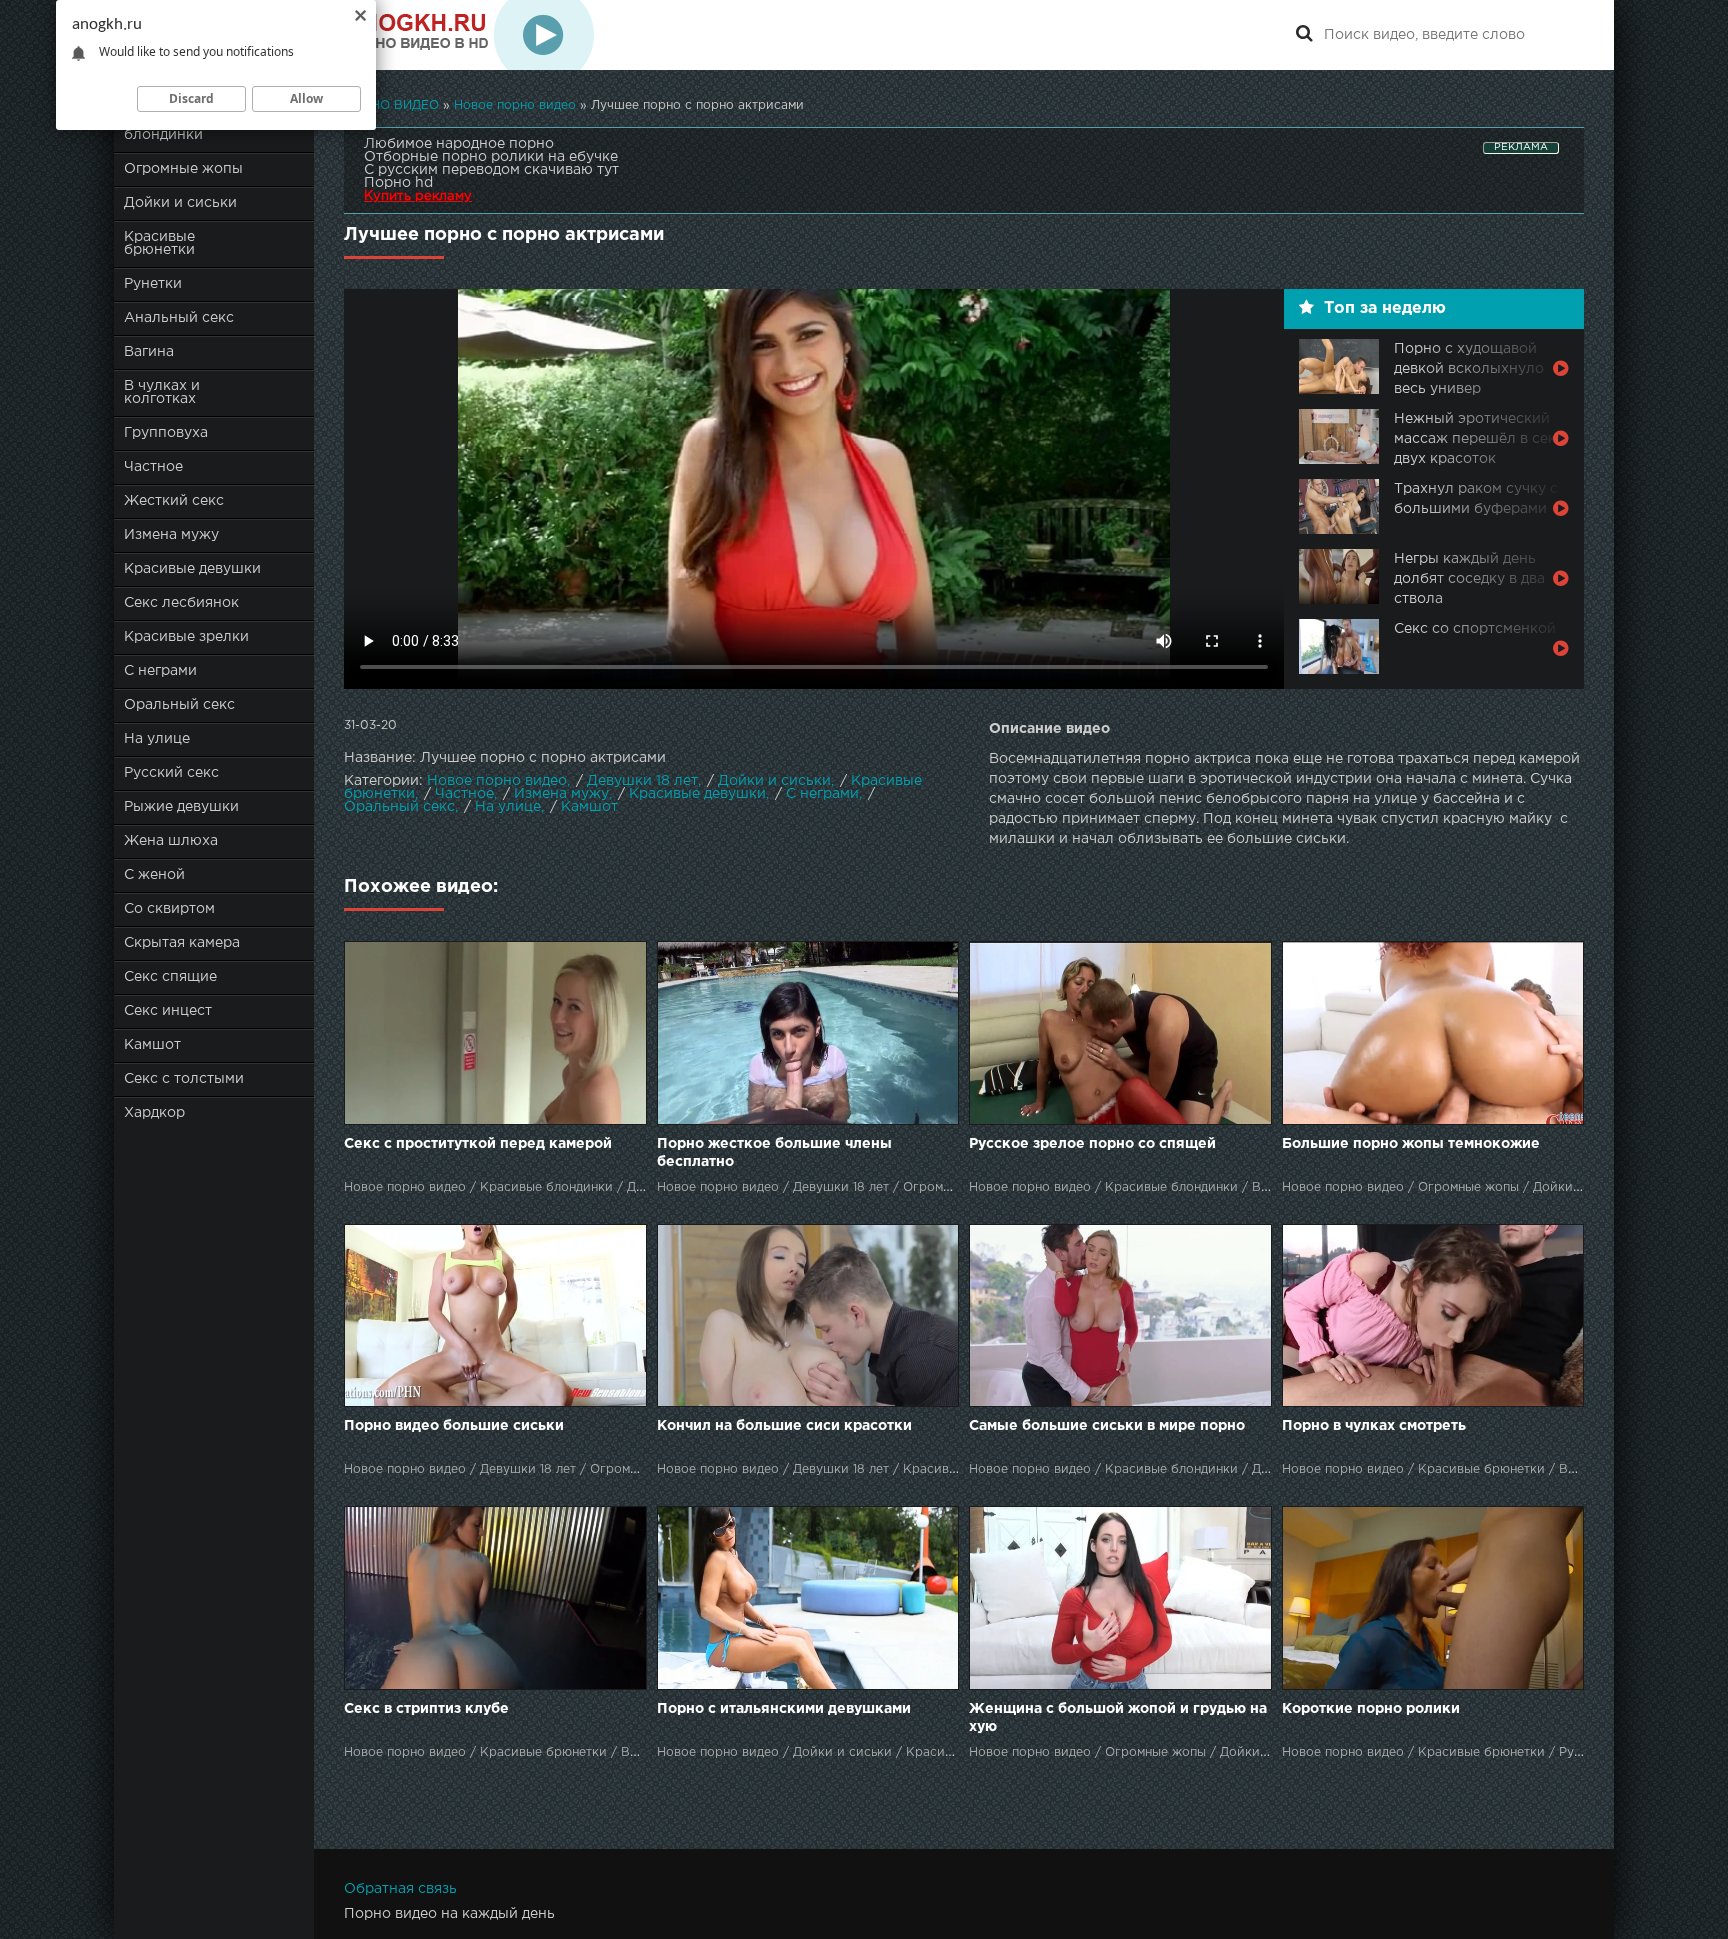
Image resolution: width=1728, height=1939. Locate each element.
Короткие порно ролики (1371, 1709)
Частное (153, 467)
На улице (157, 739)
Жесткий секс (174, 501)
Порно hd (398, 183)
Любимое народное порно (459, 144)
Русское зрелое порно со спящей (1092, 1144)
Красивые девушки (192, 569)
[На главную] (469, 35)
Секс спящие (170, 977)
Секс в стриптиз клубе (426, 1709)
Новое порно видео (497, 781)
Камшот (152, 1045)
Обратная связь (400, 1889)
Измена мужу (171, 535)
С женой (154, 875)
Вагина (149, 352)
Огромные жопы (183, 169)
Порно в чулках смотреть (1374, 1426)
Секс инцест (168, 1011)
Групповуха (166, 433)
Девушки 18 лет (642, 781)
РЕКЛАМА (1521, 147)
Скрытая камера (182, 943)
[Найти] (1304, 35)
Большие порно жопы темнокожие (1411, 1144)
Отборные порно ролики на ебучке (491, 157)
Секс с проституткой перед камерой (478, 1144)
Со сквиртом (169, 909)
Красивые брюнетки (159, 243)
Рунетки (153, 284)
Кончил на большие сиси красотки (784, 1426)
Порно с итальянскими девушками (784, 1709)
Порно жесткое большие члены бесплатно (774, 1153)
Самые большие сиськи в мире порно (1107, 1426)
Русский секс (171, 773)
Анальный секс (179, 318)
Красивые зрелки (186, 637)
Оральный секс (179, 705)
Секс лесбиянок (181, 603)
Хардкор (154, 1113)
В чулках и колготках (162, 392)
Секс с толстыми (184, 1079)
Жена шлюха (171, 841)
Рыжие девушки (181, 807)
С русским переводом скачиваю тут (491, 170)
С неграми (160, 671)
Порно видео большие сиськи (454, 1426)
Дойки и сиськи (180, 203)
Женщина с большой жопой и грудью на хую (1118, 1718)
